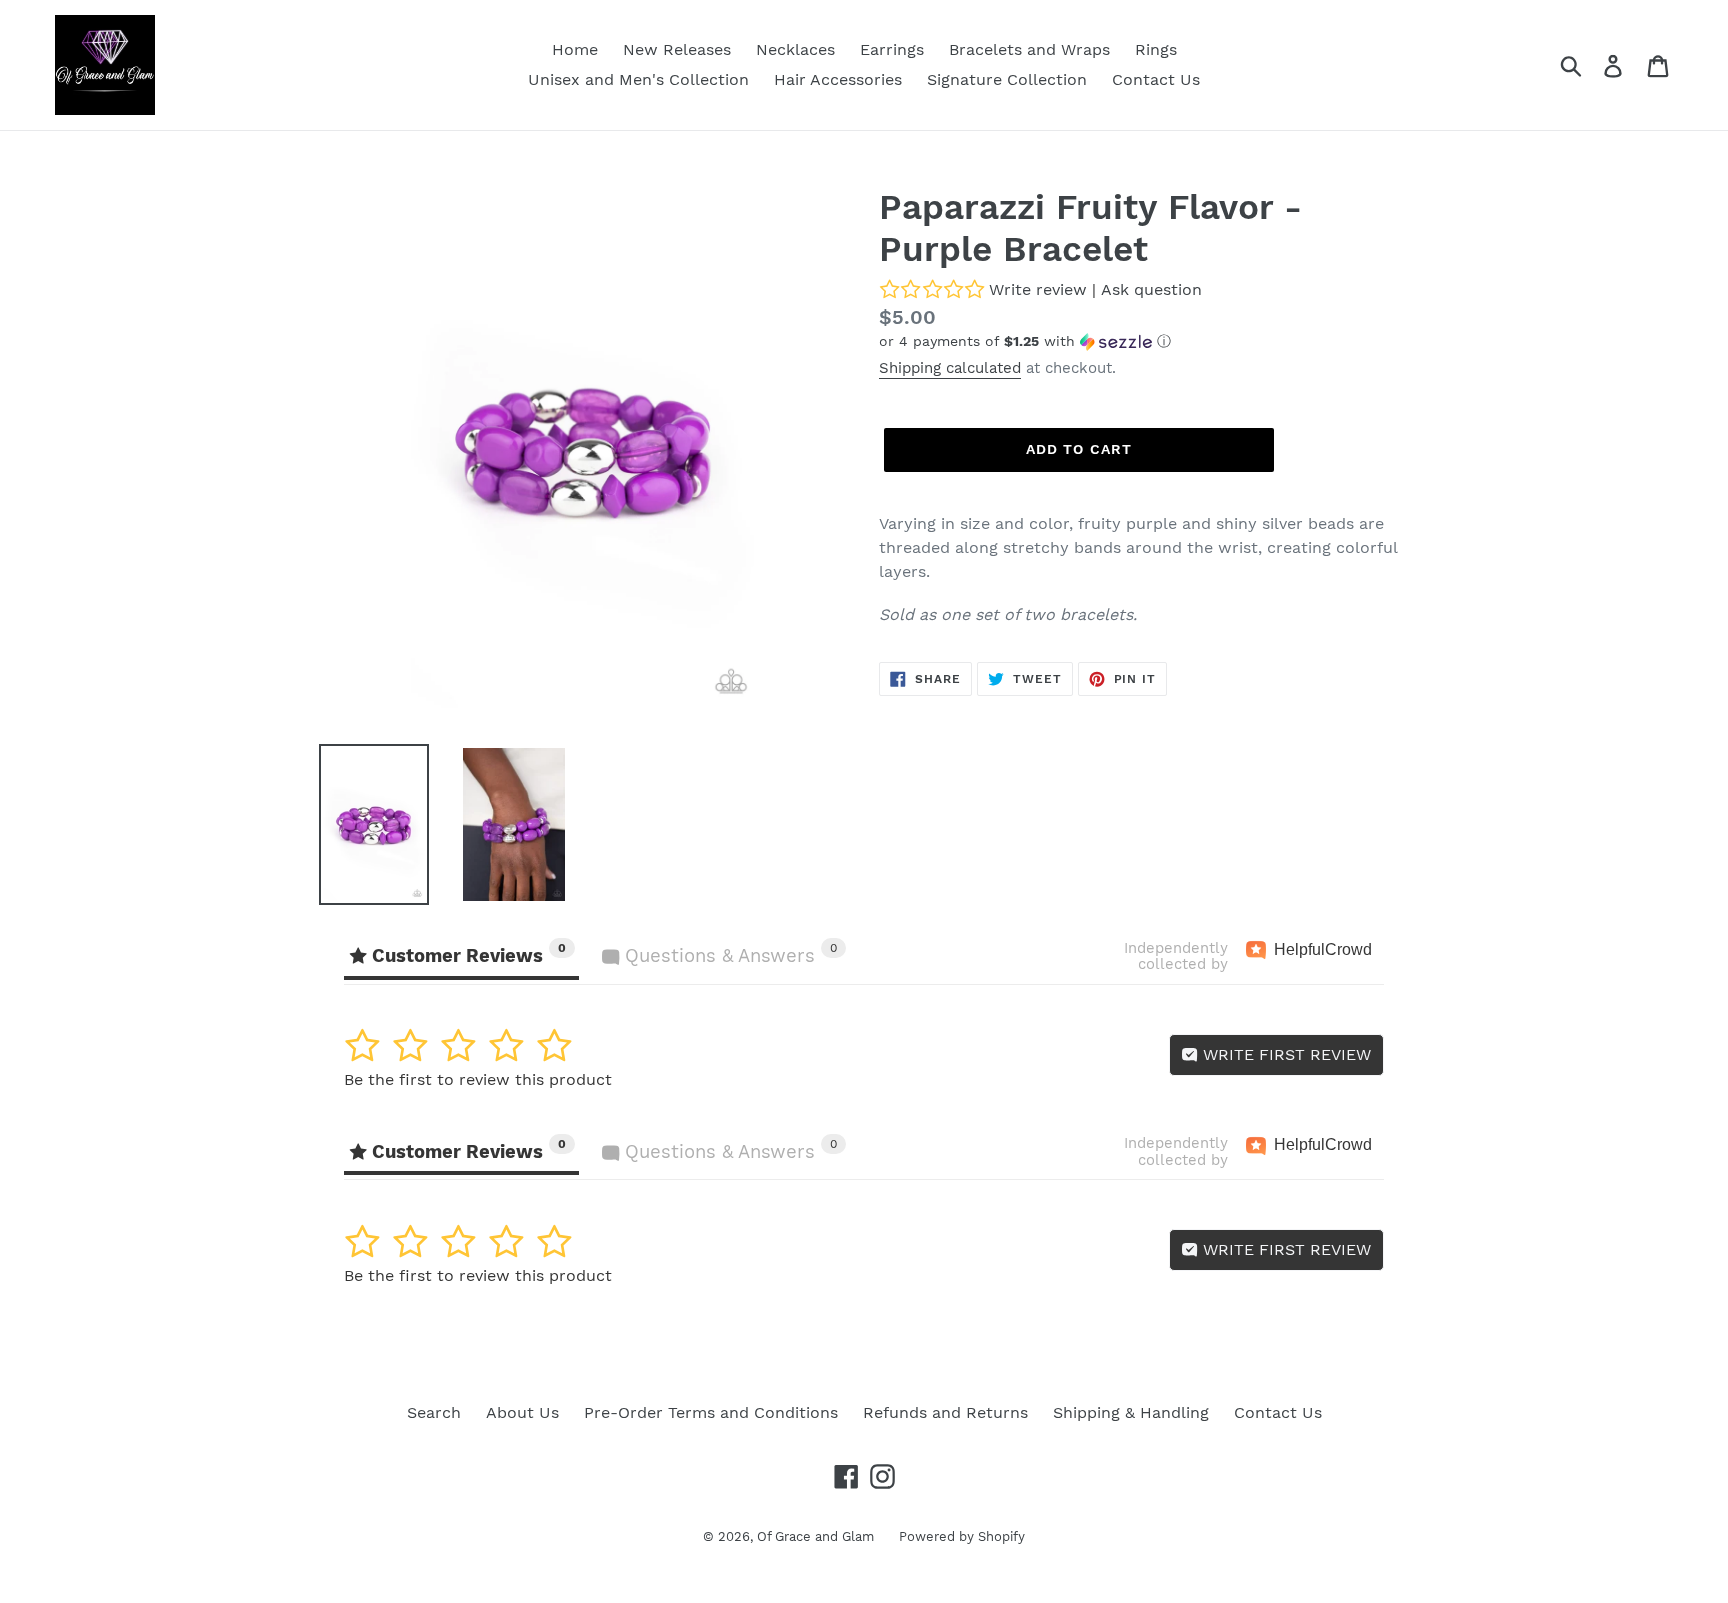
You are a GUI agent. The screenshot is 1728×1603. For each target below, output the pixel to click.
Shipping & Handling (1131, 1412)
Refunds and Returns (945, 1412)
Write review (1038, 289)
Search (434, 1412)
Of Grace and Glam (815, 1536)
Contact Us (1278, 1412)
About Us (522, 1412)
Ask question (1151, 289)
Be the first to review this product (478, 1079)
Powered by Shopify (962, 1536)
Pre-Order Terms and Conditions (711, 1412)
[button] (1144, 341)
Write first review (1284, 1054)
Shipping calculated (950, 368)
